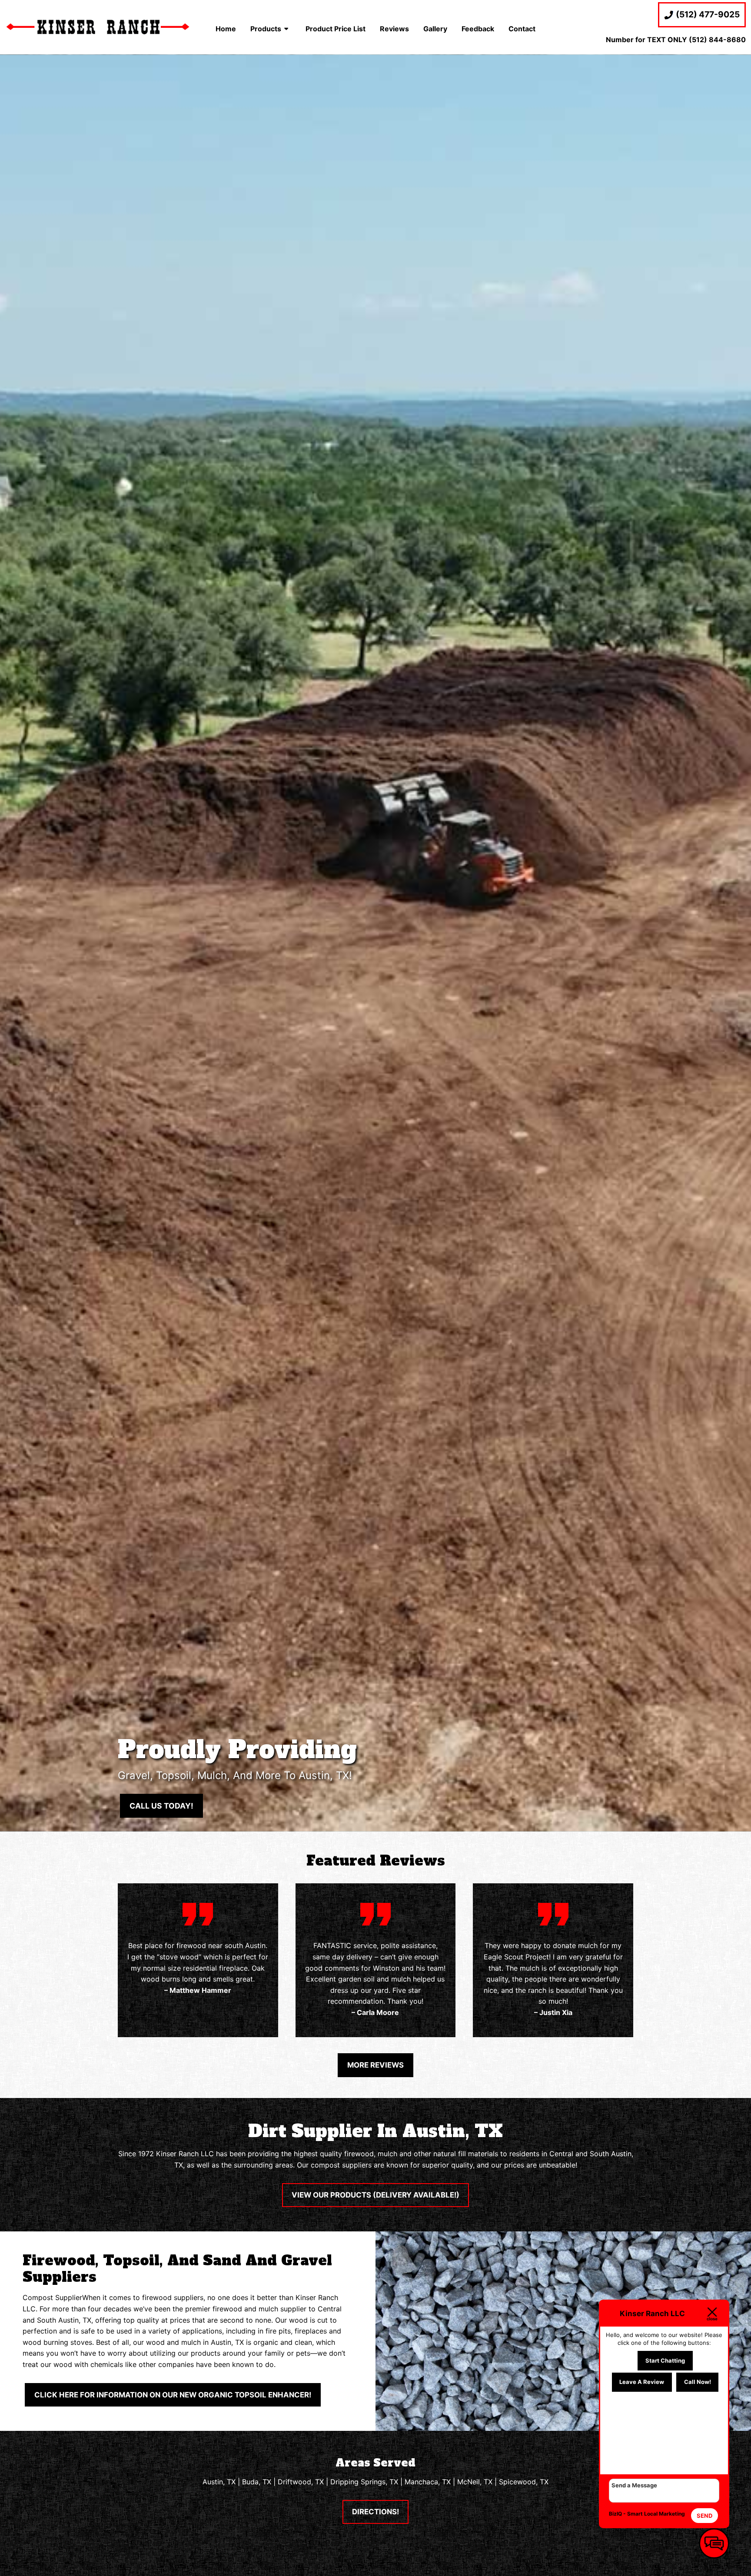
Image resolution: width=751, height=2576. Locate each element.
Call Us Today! (161, 1806)
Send (704, 2516)
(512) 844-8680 (717, 40)
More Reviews (375, 2065)
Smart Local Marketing (656, 2514)
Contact (522, 29)
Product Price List (336, 29)
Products (266, 29)
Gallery (435, 29)
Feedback (478, 29)
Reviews (394, 29)
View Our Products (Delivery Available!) (375, 2195)
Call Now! (698, 2382)
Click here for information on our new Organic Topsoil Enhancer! (173, 2395)
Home (226, 29)
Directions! (375, 2512)
